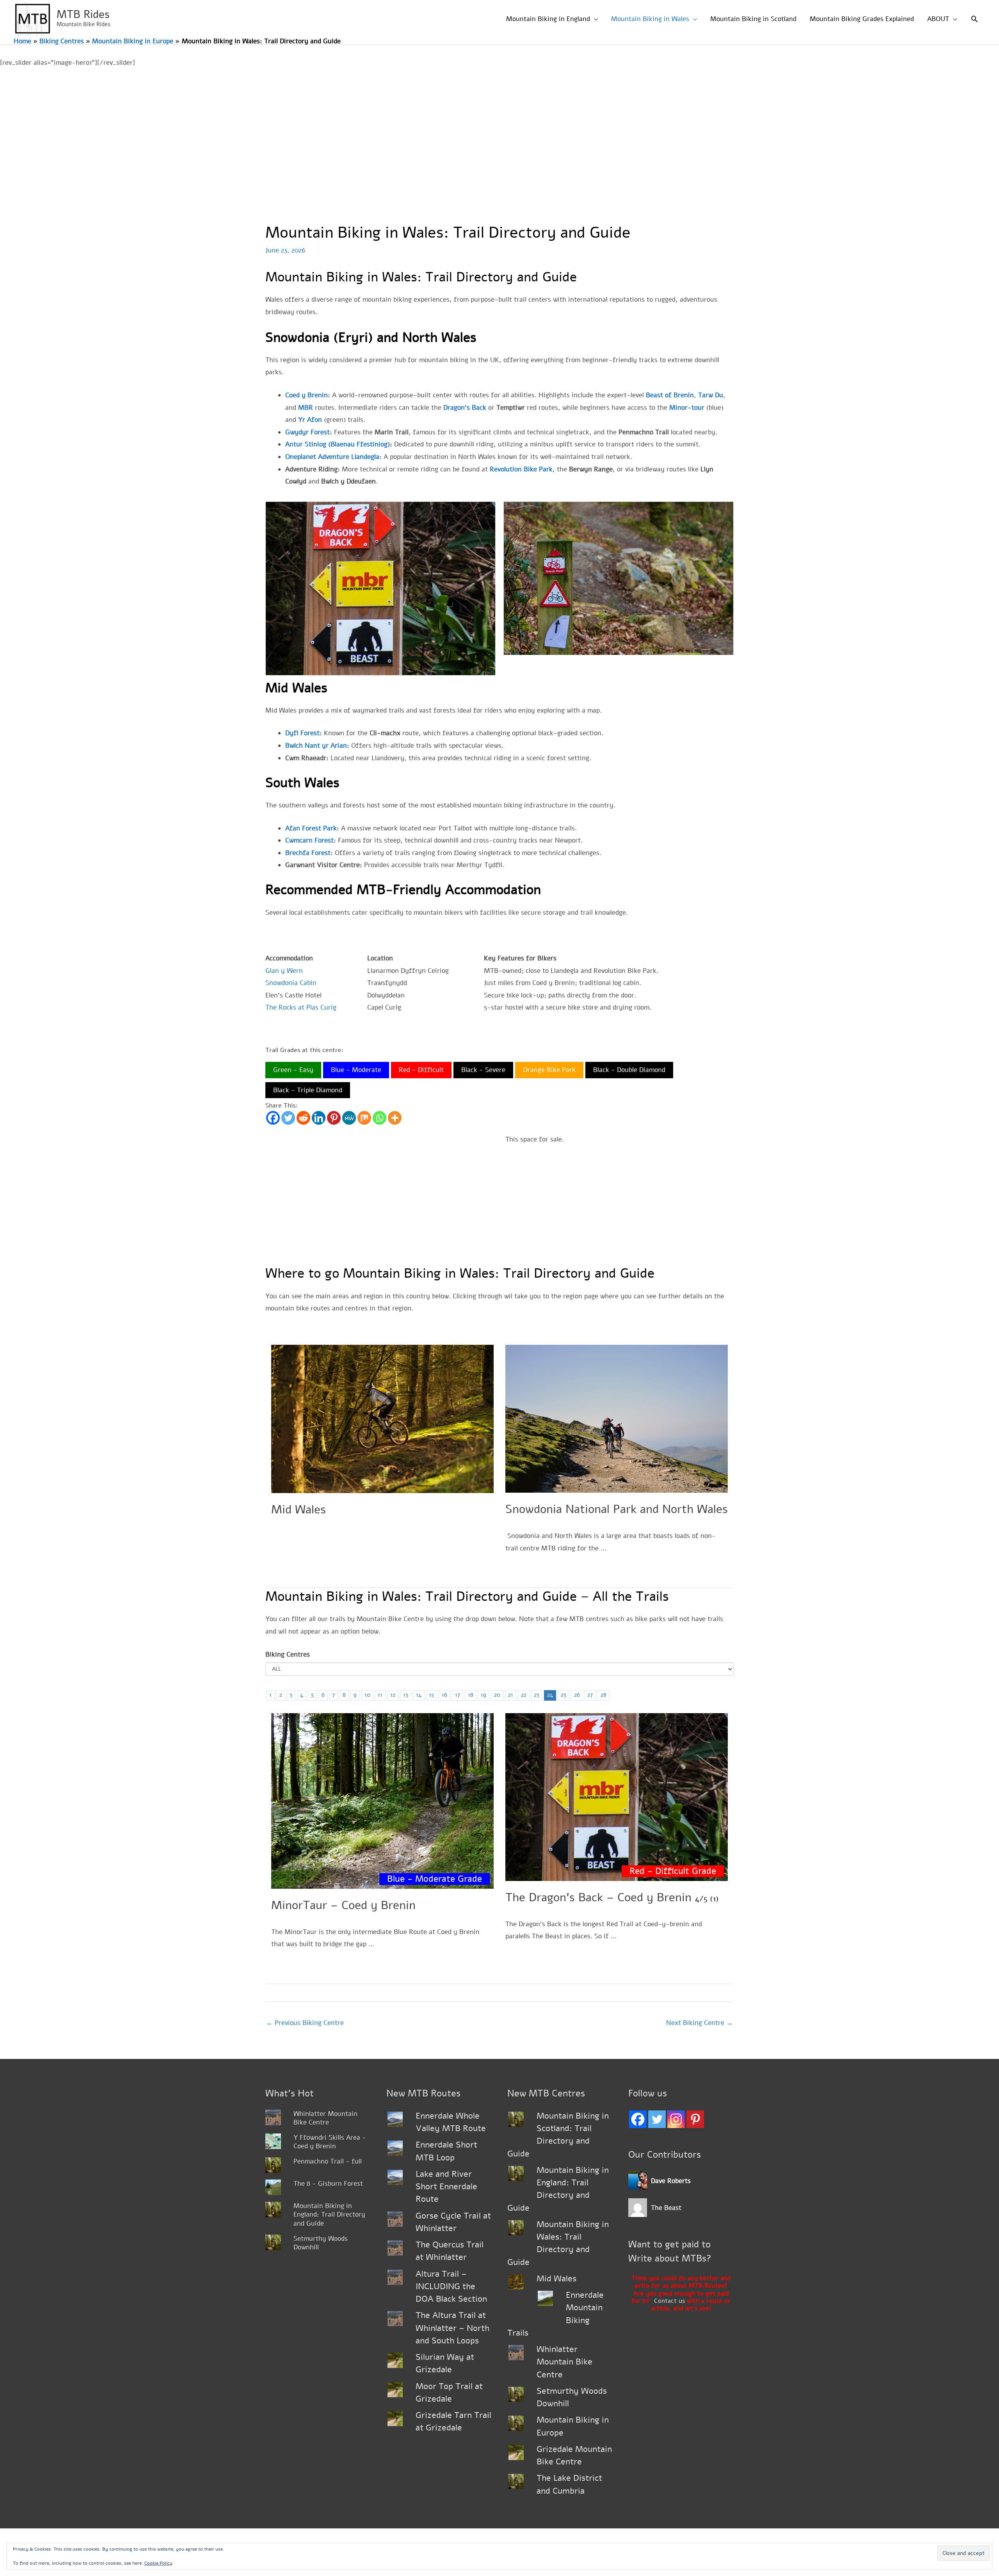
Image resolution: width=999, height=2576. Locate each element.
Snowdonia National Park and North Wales (617, 1509)
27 (590, 1695)
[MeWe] (349, 1118)
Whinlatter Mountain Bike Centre (325, 2118)
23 (537, 1695)
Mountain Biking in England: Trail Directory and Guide (329, 2214)
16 (444, 1695)
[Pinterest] (334, 1118)
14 (419, 1695)
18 (471, 1695)
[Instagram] (676, 2119)
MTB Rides (83, 14)
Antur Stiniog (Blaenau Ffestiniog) (338, 444)
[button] (974, 19)
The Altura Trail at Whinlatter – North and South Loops (452, 2328)
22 (524, 1695)
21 (511, 1695)
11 (380, 1695)
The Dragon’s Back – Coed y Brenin (598, 1898)
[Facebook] (273, 1118)
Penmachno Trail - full (328, 2161)
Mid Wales (299, 1510)
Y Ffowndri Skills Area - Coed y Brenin (330, 2142)
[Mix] (364, 1118)
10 (367, 1695)
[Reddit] (303, 1118)
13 (406, 1695)
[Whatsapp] (380, 1118)
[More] (395, 1118)
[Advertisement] (499, 128)
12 (393, 1695)
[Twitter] (288, 1118)
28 (603, 1695)
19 (484, 1695)
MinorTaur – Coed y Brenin (343, 1905)
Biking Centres (288, 1654)
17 (458, 1695)
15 (431, 1695)
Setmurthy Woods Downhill (321, 2243)
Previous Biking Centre (305, 2023)
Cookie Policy (158, 2563)
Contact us (669, 2301)
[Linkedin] (319, 1118)
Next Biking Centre (699, 2023)
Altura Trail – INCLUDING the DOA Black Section (451, 2287)
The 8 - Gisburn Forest (328, 2184)
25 (563, 1695)
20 (497, 1695)
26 (577, 1695)
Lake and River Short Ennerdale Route (446, 2187)
